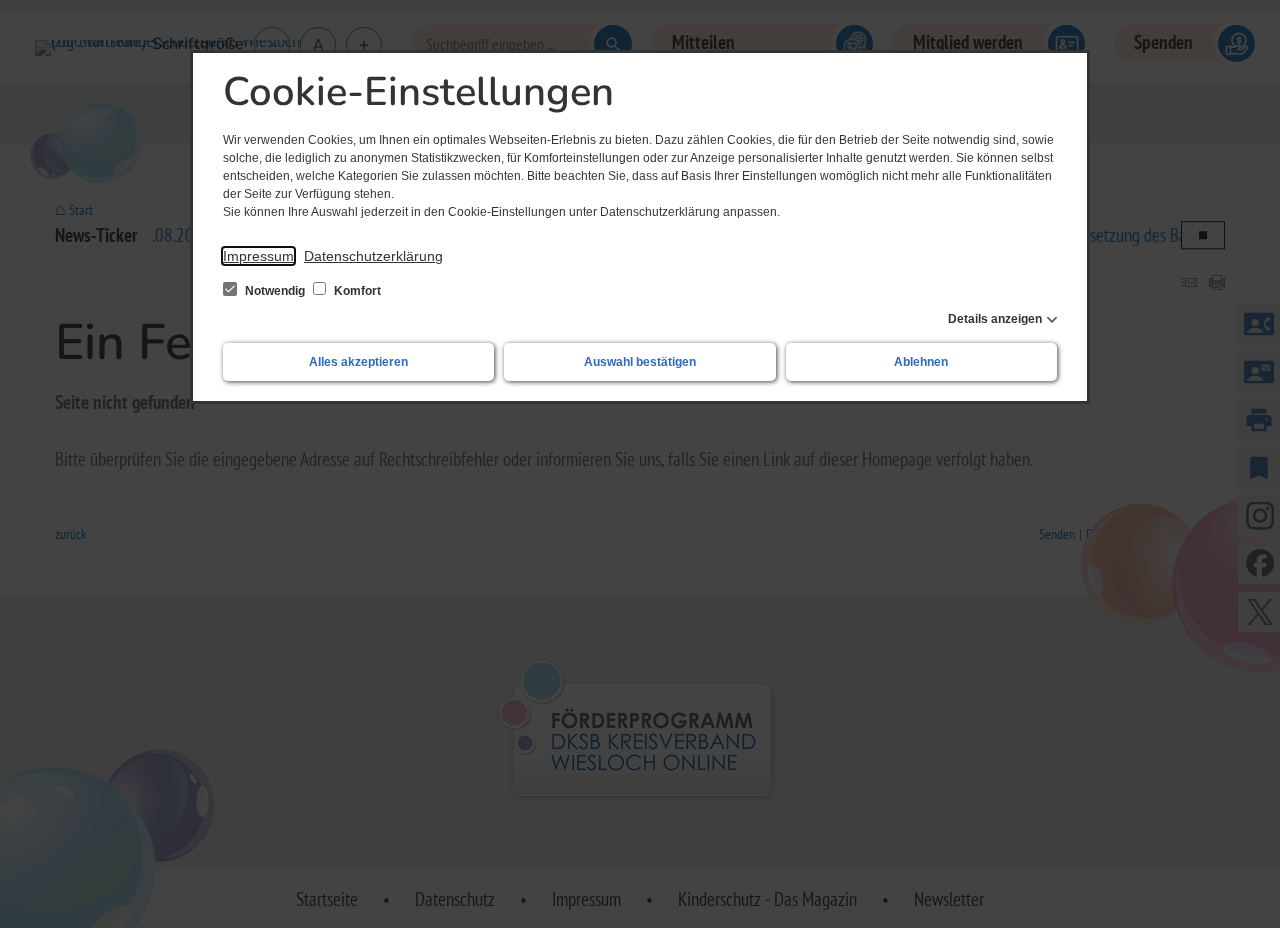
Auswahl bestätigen (640, 362)
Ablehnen (921, 362)
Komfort (356, 291)
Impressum (258, 256)
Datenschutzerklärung (373, 256)
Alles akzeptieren (358, 362)
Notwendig (275, 291)
